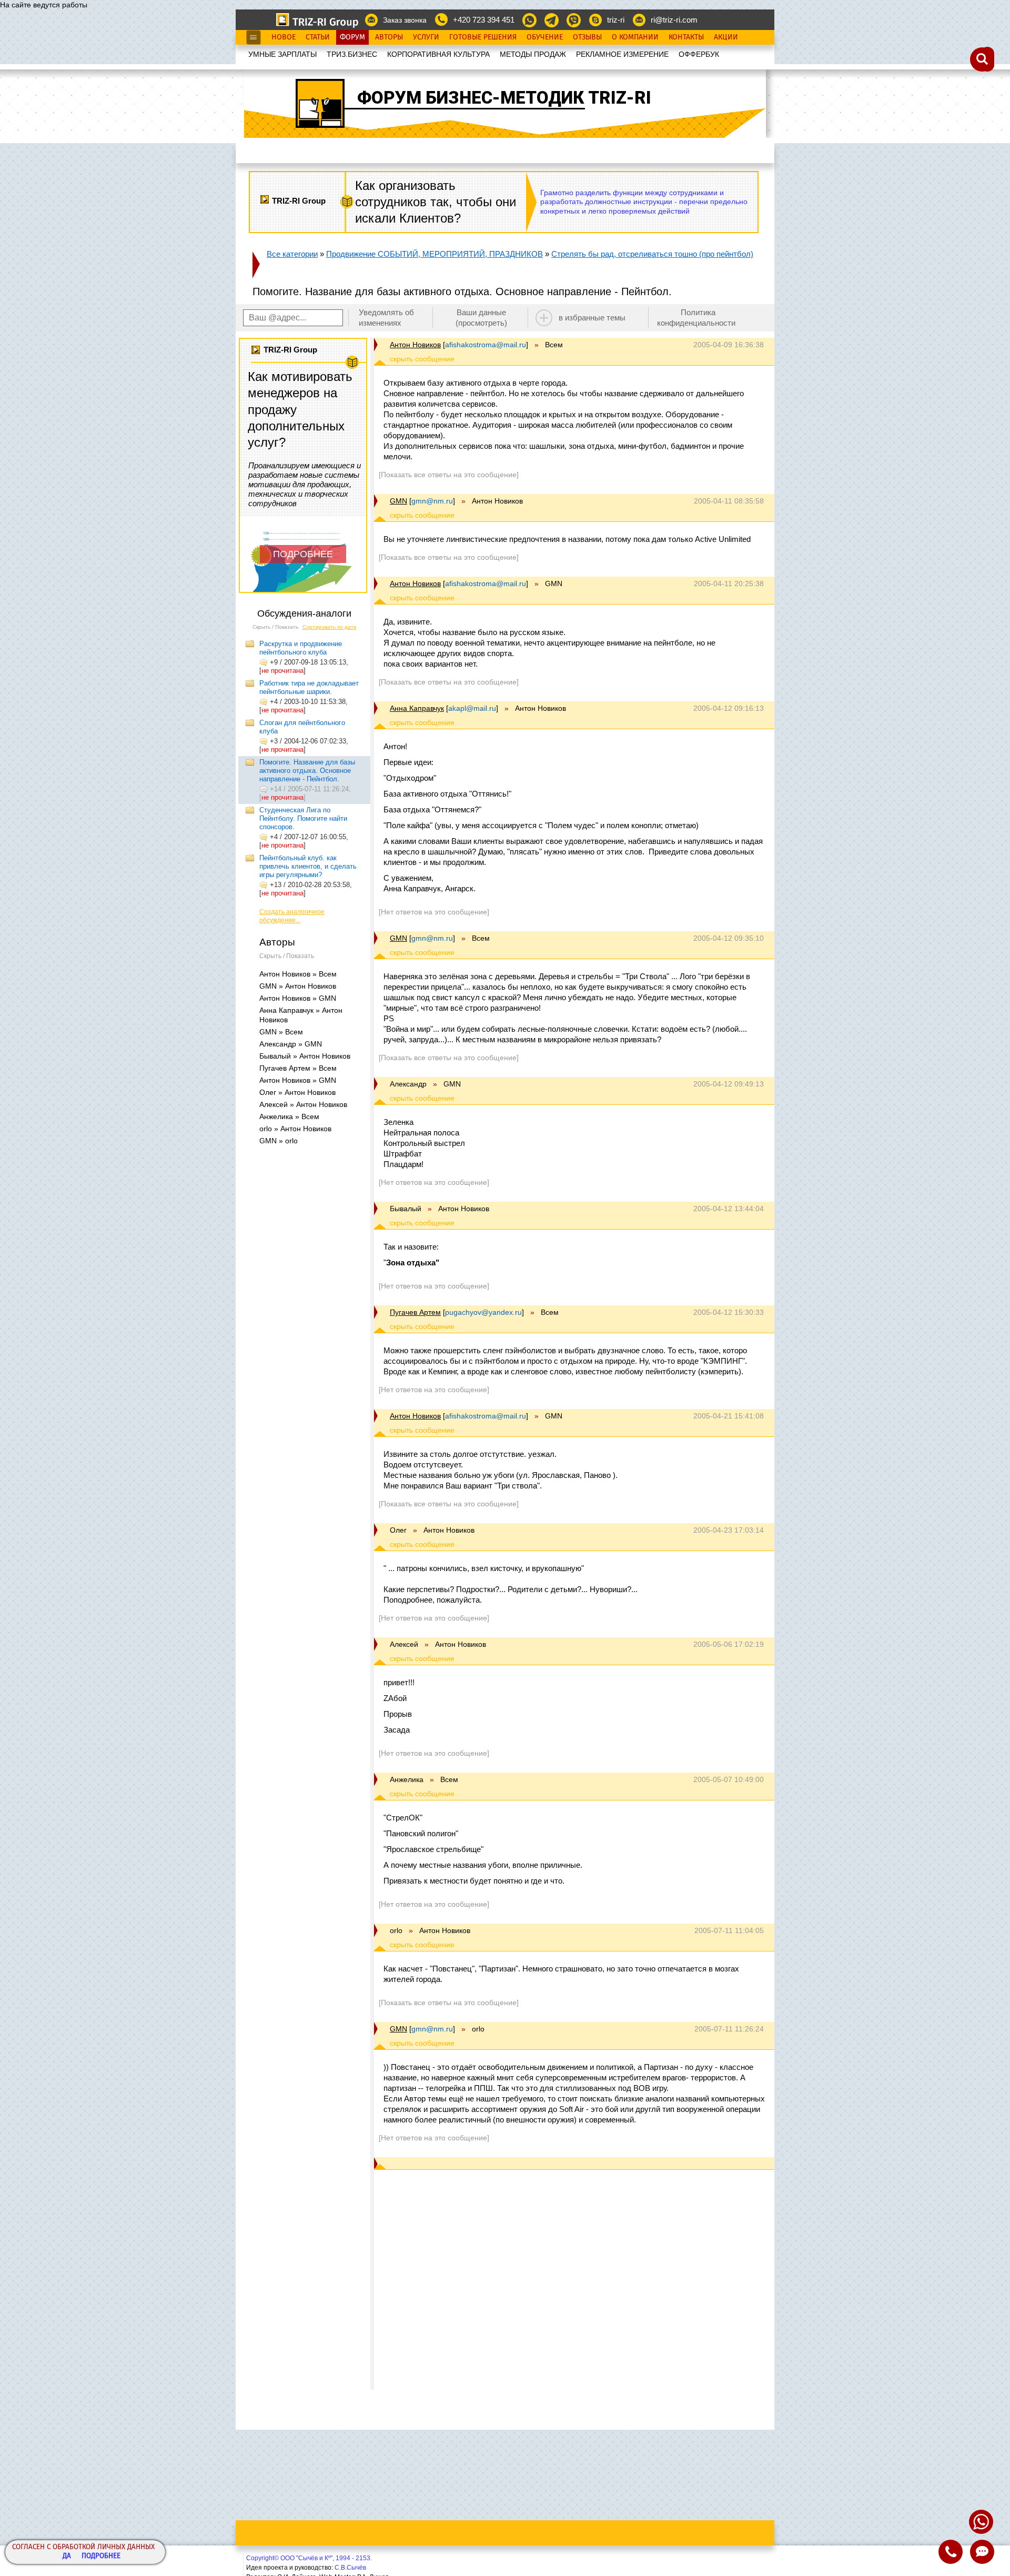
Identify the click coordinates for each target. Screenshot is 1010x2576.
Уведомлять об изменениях (386, 318)
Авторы (389, 37)
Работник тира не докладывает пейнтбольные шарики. (309, 687)
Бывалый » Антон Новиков (305, 1056)
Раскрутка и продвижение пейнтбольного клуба (301, 648)
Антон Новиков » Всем (298, 974)
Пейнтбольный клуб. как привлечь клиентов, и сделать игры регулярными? (308, 866)
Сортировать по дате (330, 627)
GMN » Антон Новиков (298, 986)
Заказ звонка (405, 20)
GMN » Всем (281, 1032)
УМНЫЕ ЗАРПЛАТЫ (282, 54)
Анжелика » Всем (289, 1116)
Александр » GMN (291, 1044)
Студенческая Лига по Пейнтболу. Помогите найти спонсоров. (303, 818)
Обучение (545, 37)
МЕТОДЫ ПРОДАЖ (533, 54)
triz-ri (616, 20)
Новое (284, 37)
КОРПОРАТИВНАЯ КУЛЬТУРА (438, 54)
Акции (726, 37)
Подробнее (101, 2556)
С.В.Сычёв (350, 2568)
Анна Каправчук (417, 708)
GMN (398, 501)
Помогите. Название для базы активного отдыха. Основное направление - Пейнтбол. (307, 771)
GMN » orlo (279, 1141)
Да (67, 2556)
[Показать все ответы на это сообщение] (449, 475)
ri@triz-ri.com (674, 20)
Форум (352, 37)
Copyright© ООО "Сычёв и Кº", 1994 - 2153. (309, 2558)
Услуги (426, 37)
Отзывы (587, 37)
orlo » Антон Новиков (295, 1129)
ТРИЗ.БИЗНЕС (352, 54)
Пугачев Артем (415, 1312)
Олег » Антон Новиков (297, 1092)
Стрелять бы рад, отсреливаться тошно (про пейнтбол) (652, 254)
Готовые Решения (483, 37)
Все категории (292, 254)
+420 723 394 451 (484, 20)
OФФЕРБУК (699, 54)
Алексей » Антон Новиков (303, 1104)
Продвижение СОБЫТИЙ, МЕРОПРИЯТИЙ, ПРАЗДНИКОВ (435, 254)
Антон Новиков (415, 345)
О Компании (635, 37)
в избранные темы (592, 318)
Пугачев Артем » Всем (298, 1068)
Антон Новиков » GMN (298, 998)
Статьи (318, 37)
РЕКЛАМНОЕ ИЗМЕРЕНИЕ (622, 54)
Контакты (686, 37)
